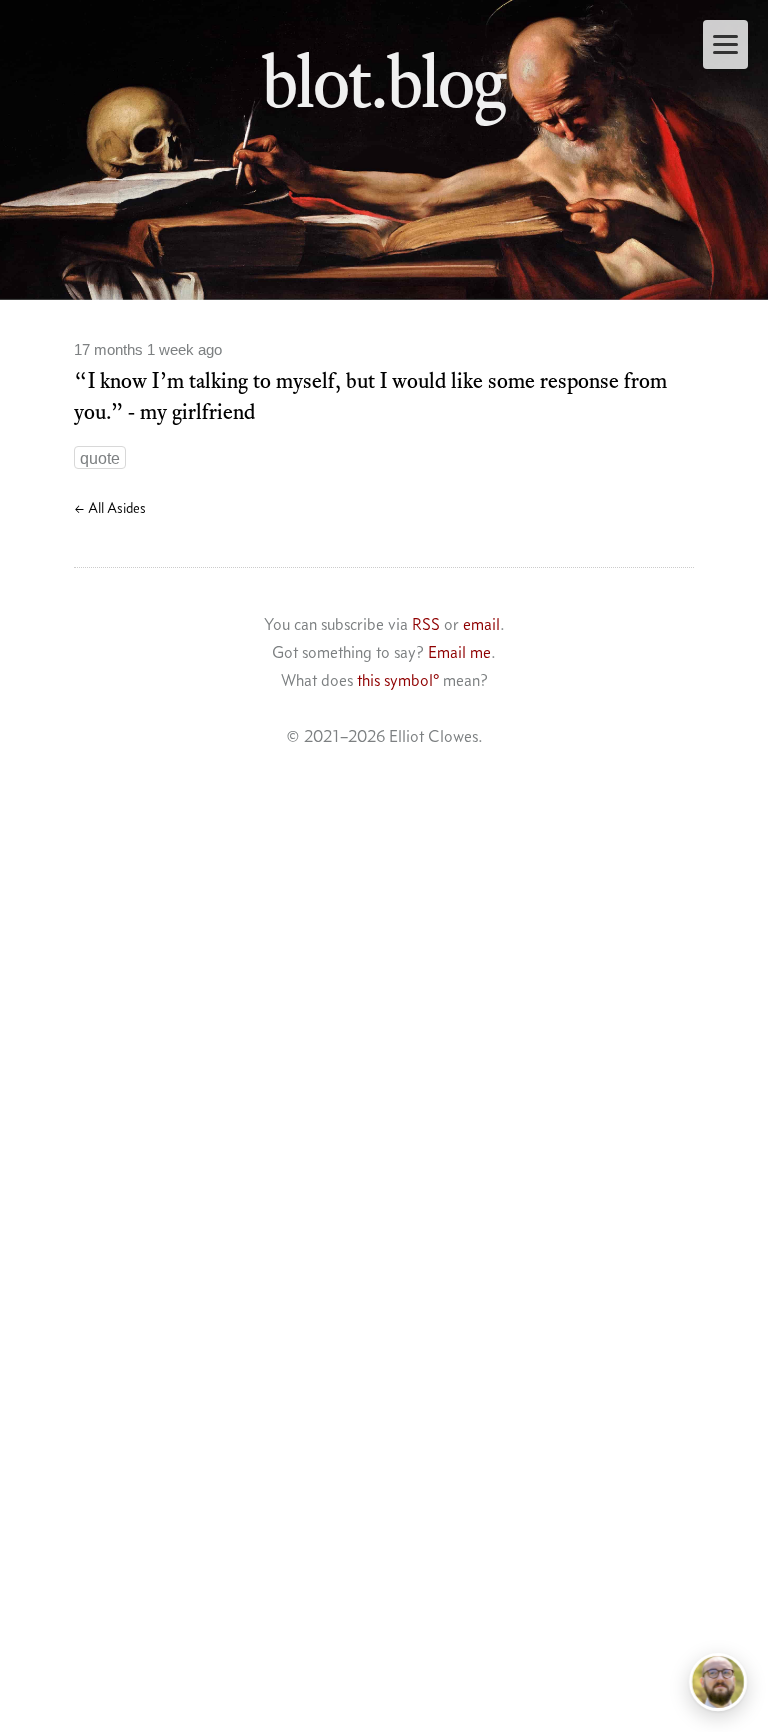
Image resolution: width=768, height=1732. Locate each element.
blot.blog (384, 81)
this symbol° (398, 680)
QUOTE (100, 458)
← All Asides (110, 508)
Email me (459, 652)
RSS (426, 624)
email (481, 624)
